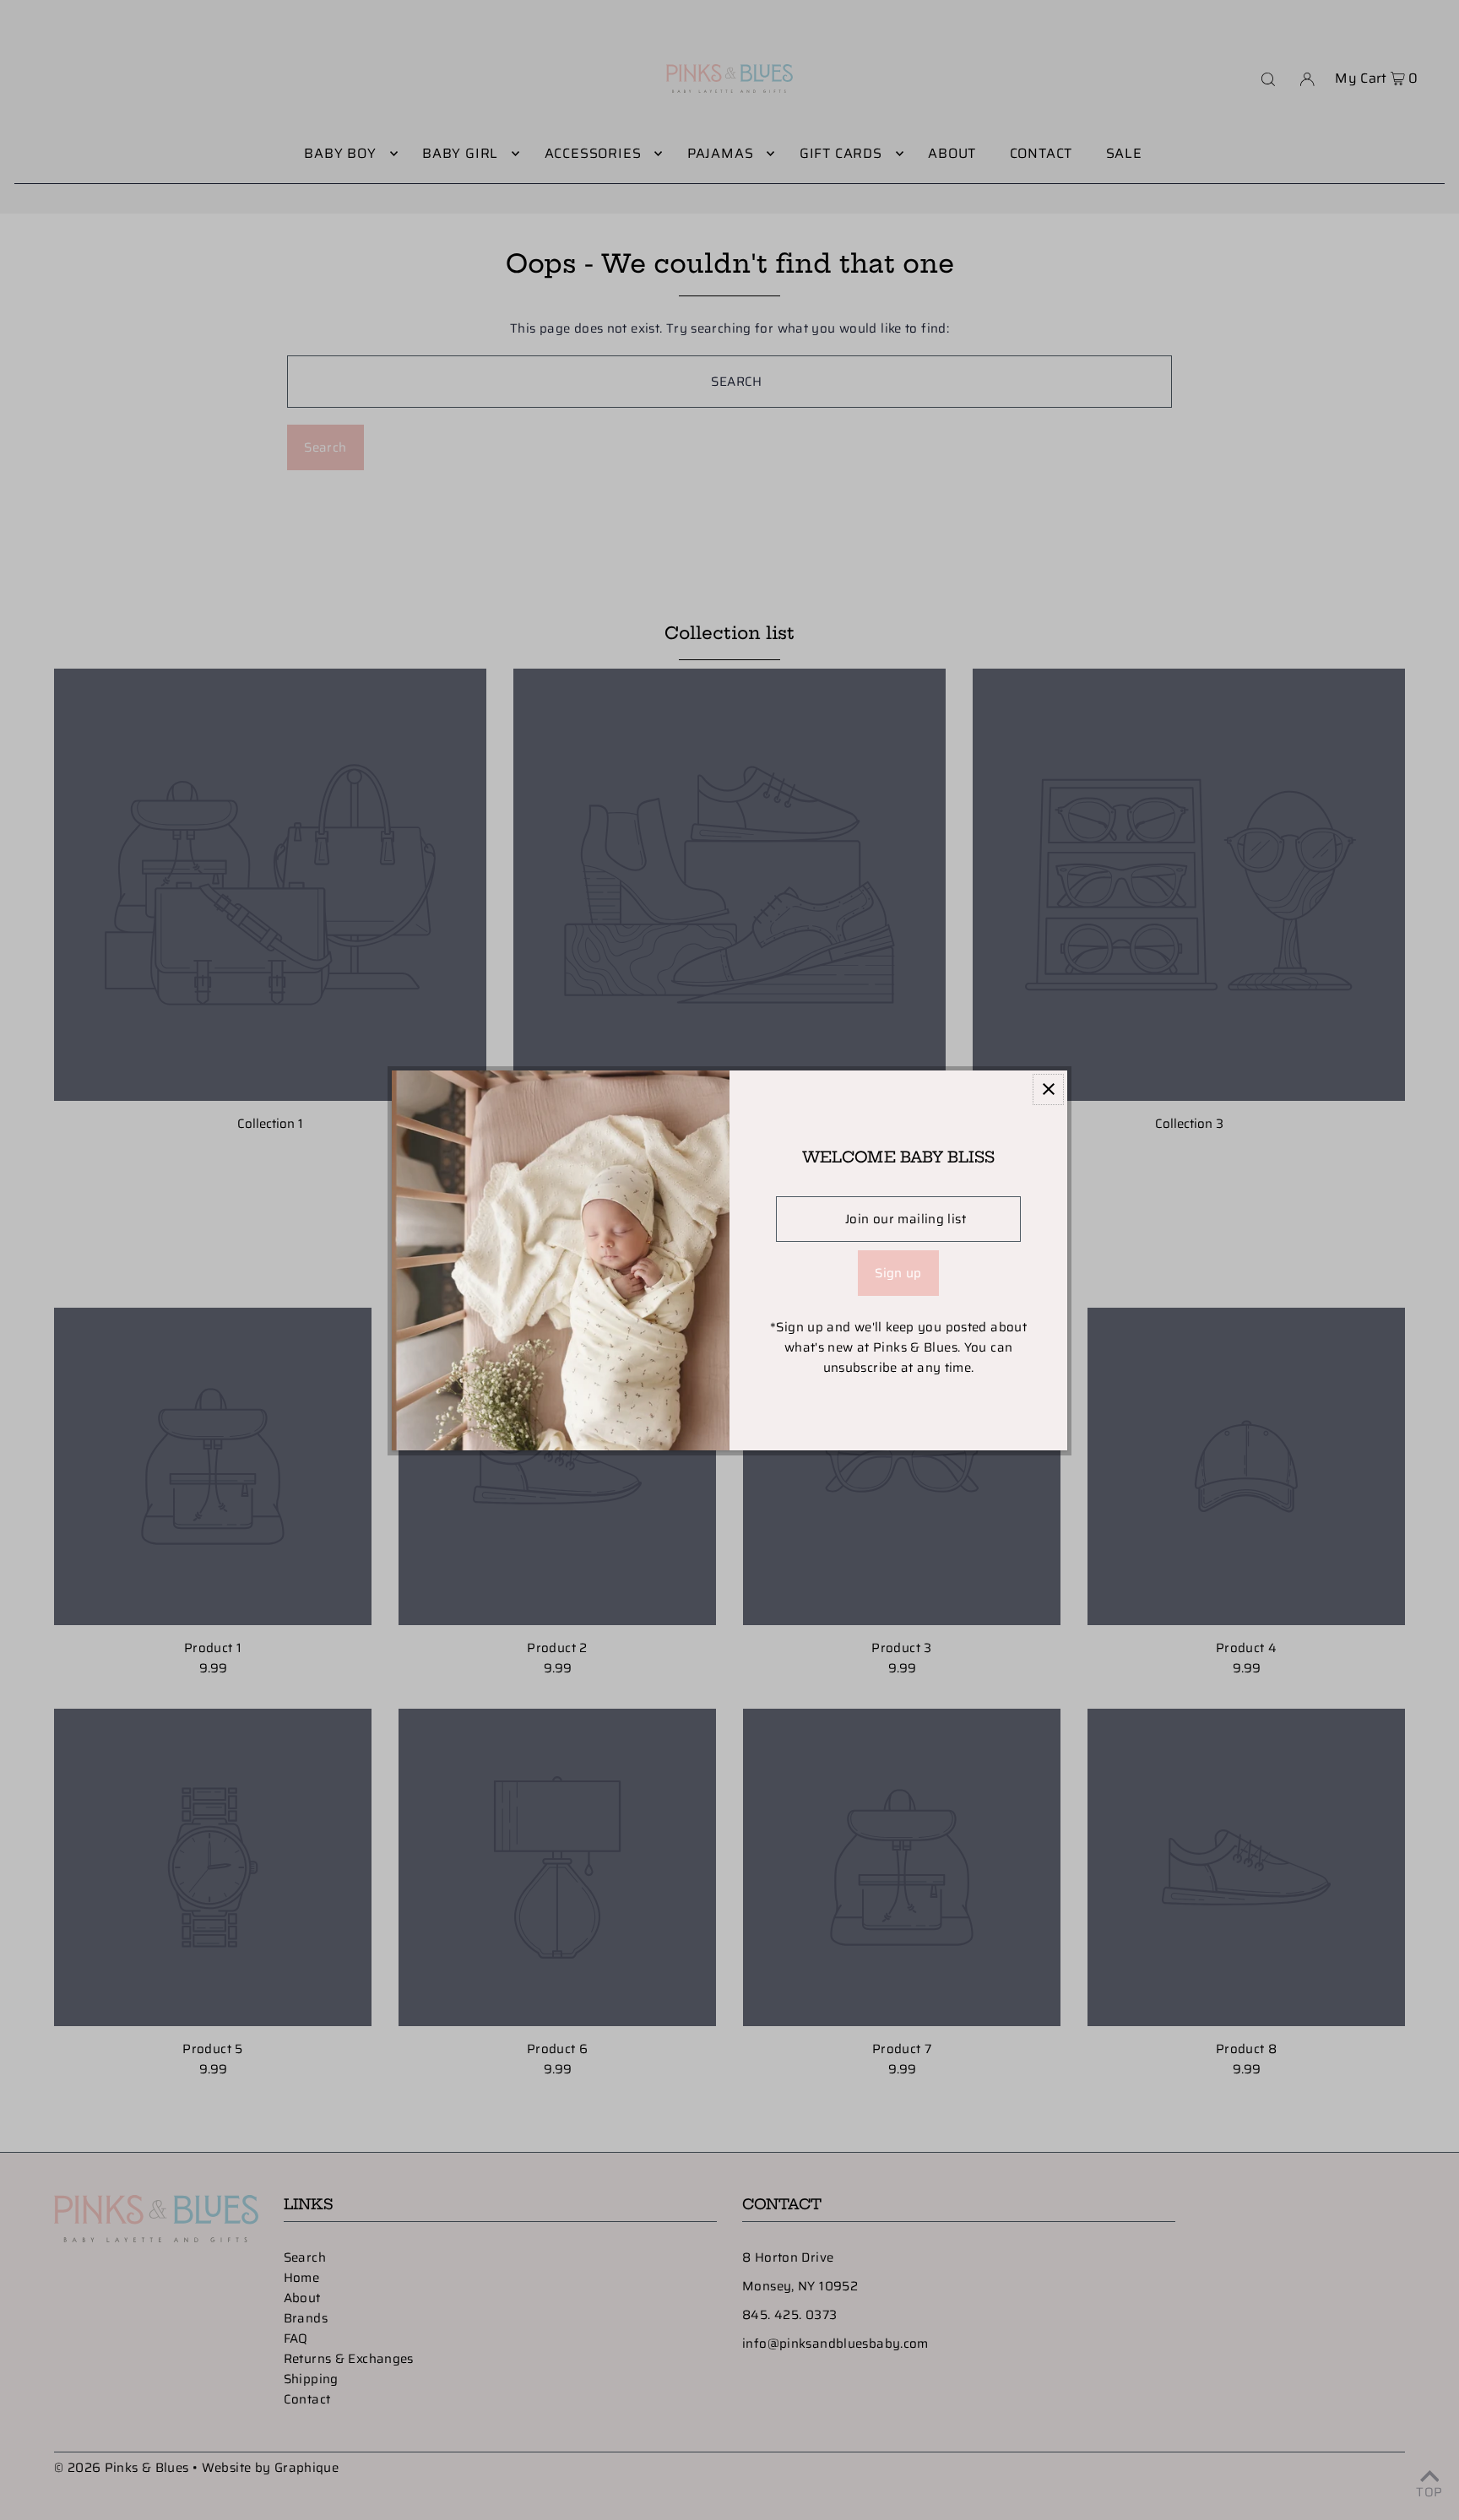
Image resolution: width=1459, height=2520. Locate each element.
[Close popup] (1048, 1089)
